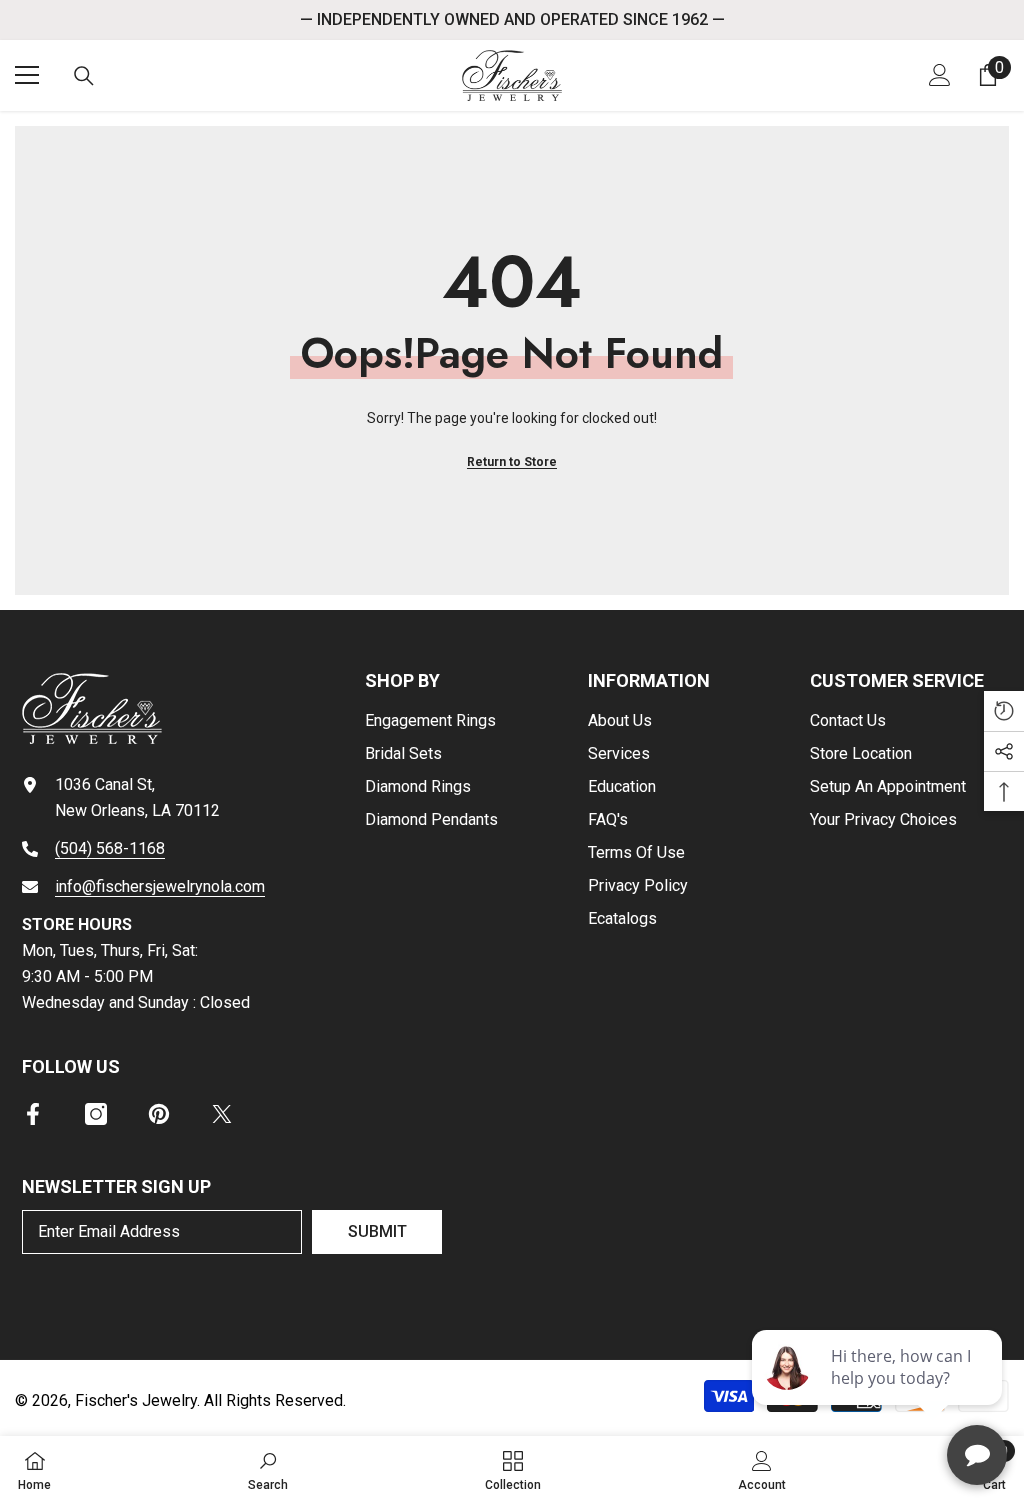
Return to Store (512, 462)
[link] (268, 1469)
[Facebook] (33, 1114)
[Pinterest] (159, 1114)
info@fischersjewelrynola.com (160, 886)
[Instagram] (96, 1114)
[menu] (27, 75)
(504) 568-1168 (110, 848)
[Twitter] (222, 1114)
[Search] (84, 76)
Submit (377, 1231)
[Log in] (940, 75)
